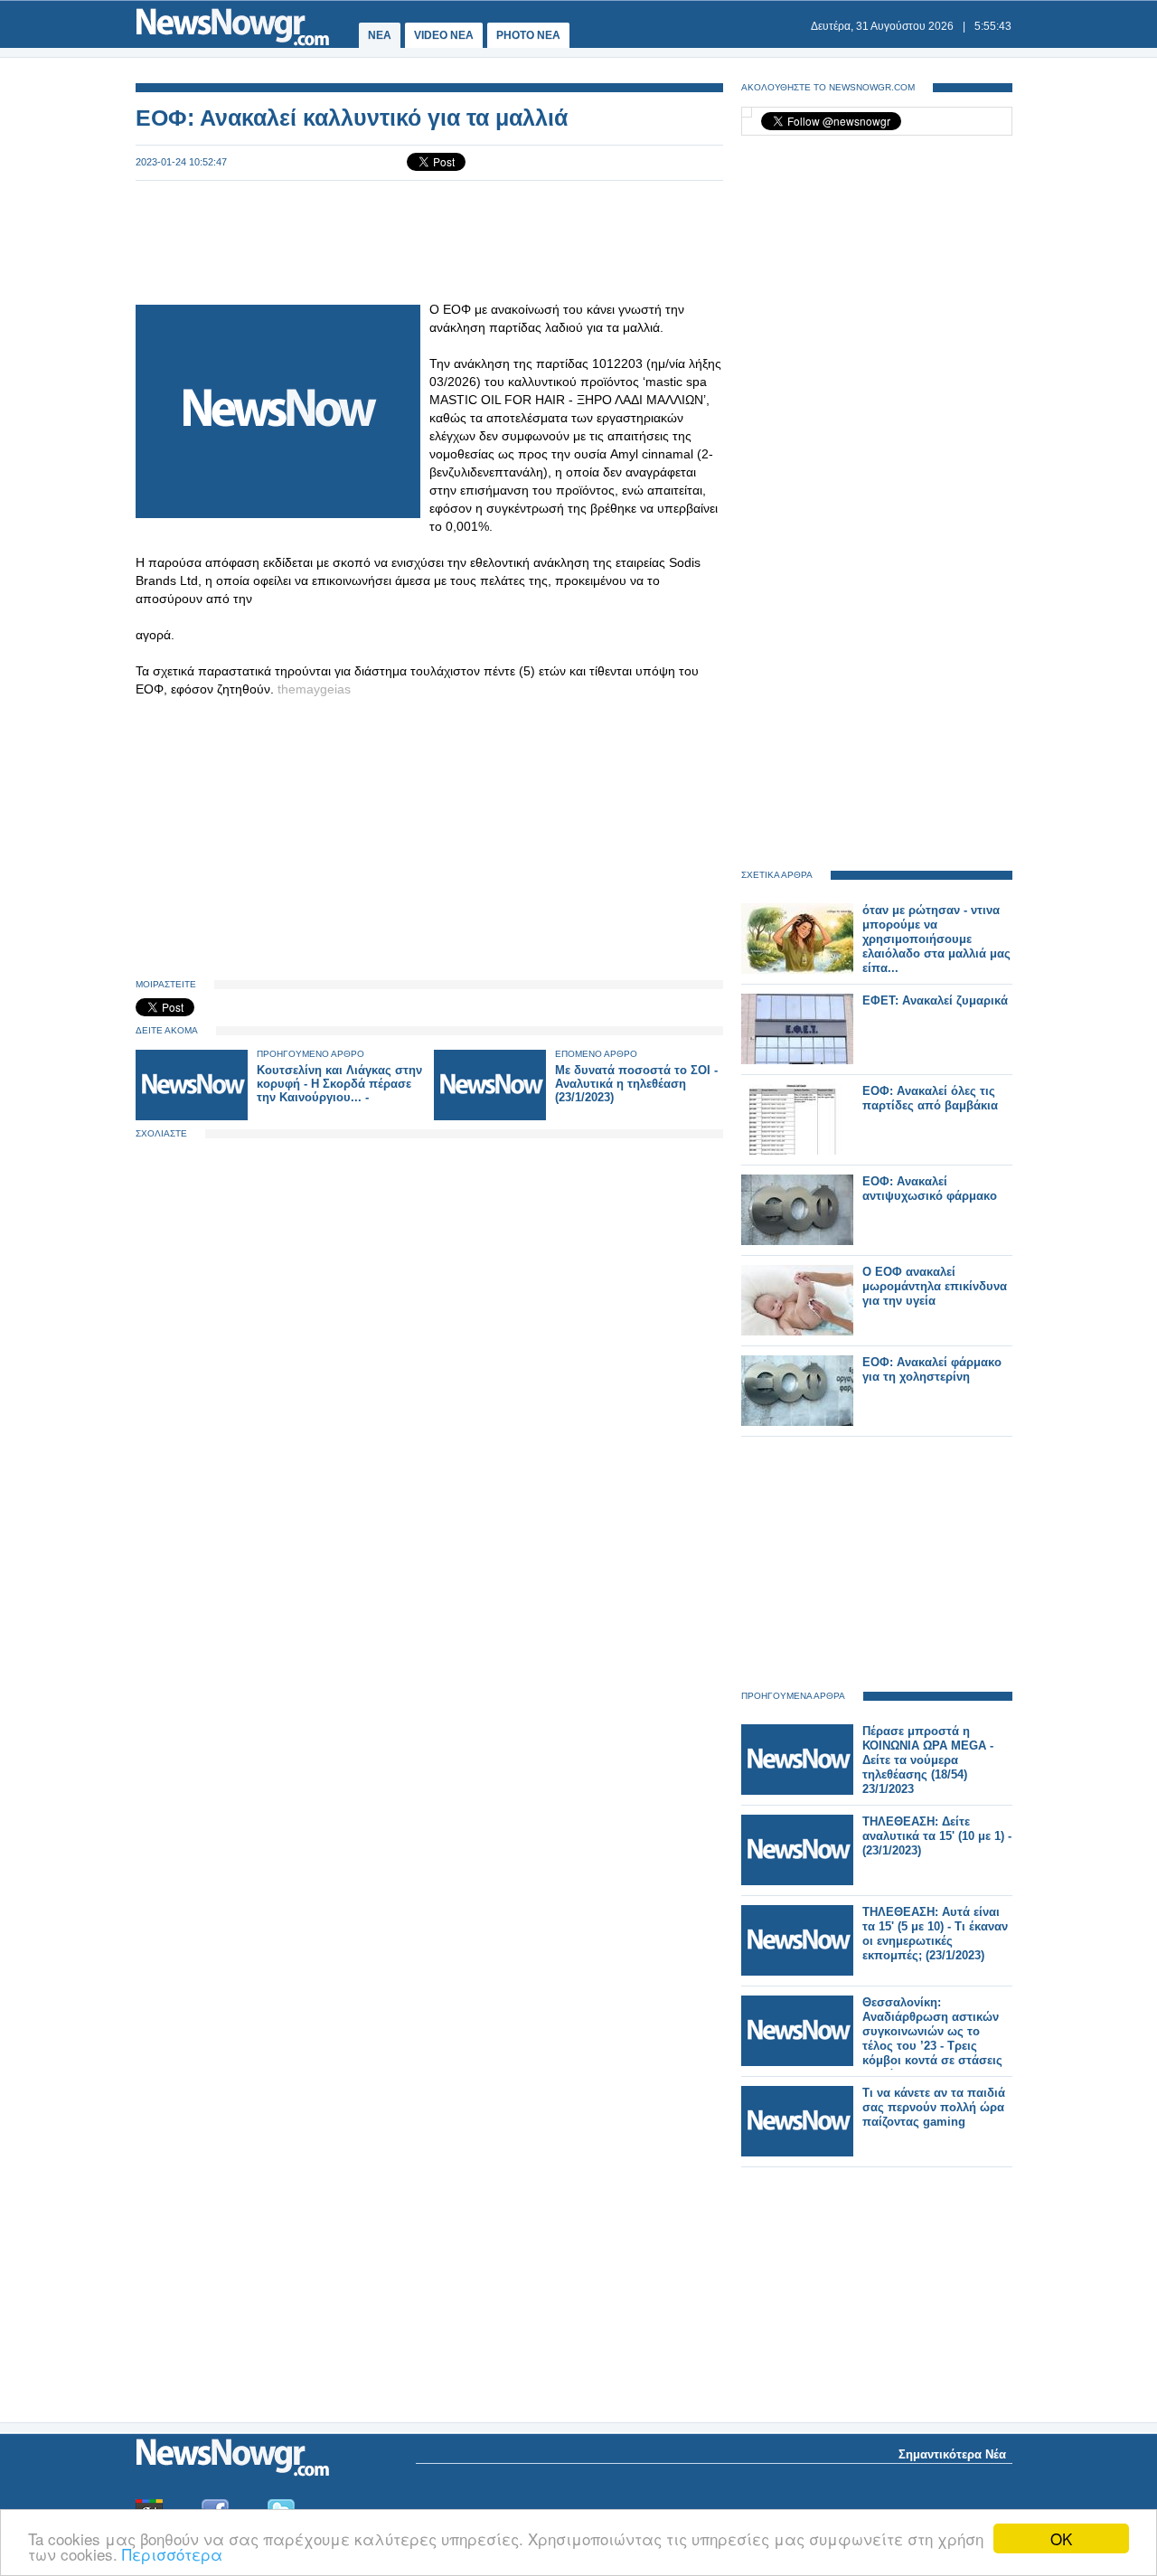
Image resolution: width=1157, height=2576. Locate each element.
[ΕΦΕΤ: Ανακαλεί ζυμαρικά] (797, 1060)
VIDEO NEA (444, 35)
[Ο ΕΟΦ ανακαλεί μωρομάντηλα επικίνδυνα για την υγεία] (797, 1331)
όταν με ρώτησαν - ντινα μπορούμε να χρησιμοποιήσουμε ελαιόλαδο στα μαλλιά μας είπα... (936, 939)
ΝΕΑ (380, 35)
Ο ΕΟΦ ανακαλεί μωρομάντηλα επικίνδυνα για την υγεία (935, 1286)
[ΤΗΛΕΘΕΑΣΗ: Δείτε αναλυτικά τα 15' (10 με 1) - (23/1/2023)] (797, 1881)
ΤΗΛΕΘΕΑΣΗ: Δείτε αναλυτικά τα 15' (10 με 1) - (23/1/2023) (937, 1836)
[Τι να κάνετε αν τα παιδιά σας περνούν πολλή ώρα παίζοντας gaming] (797, 2152)
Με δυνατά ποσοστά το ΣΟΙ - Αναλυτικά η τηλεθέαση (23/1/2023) (636, 1084)
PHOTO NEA (528, 35)
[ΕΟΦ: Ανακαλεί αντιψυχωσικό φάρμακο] (797, 1241)
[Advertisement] (429, 241)
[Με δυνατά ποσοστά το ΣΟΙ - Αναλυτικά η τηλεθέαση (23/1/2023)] (490, 1116)
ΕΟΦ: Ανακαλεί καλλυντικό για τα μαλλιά (352, 118)
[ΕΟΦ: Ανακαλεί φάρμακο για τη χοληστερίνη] (797, 1422)
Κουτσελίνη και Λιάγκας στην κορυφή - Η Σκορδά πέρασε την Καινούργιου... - (339, 1084)
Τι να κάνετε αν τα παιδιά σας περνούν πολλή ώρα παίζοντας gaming (934, 2107)
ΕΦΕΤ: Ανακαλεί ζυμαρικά (935, 1000)
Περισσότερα (172, 2554)
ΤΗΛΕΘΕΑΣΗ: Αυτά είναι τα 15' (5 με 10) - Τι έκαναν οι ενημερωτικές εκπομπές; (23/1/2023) (935, 1934)
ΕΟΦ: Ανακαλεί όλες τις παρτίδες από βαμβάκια (930, 1098)
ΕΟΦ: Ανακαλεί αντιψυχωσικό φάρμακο (930, 1189)
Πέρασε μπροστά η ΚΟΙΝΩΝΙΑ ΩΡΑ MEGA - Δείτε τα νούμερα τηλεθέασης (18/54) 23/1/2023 (928, 1760)
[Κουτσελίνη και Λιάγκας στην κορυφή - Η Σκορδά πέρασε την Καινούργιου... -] (192, 1116)
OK (1061, 2538)
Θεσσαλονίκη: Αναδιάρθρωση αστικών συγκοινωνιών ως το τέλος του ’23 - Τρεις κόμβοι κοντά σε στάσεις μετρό (932, 2038)
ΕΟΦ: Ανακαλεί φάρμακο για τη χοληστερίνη (932, 1369)
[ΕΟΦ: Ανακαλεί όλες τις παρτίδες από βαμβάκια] (797, 1151)
